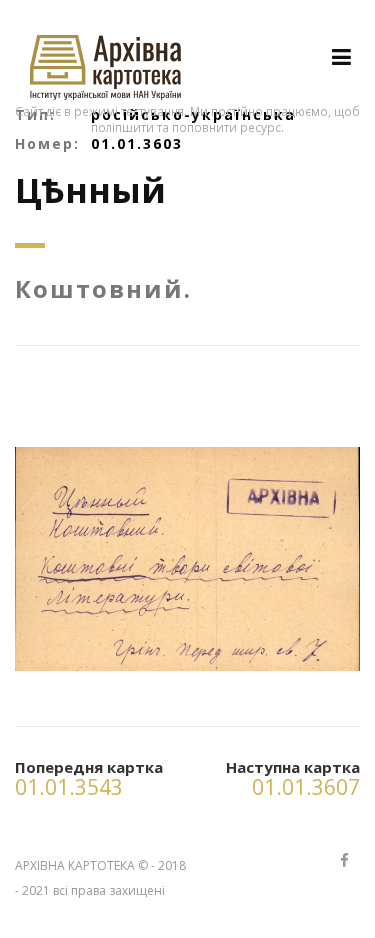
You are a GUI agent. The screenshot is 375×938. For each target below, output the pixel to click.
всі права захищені (109, 890)
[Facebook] (344, 861)
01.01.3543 (69, 787)
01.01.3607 (306, 787)
